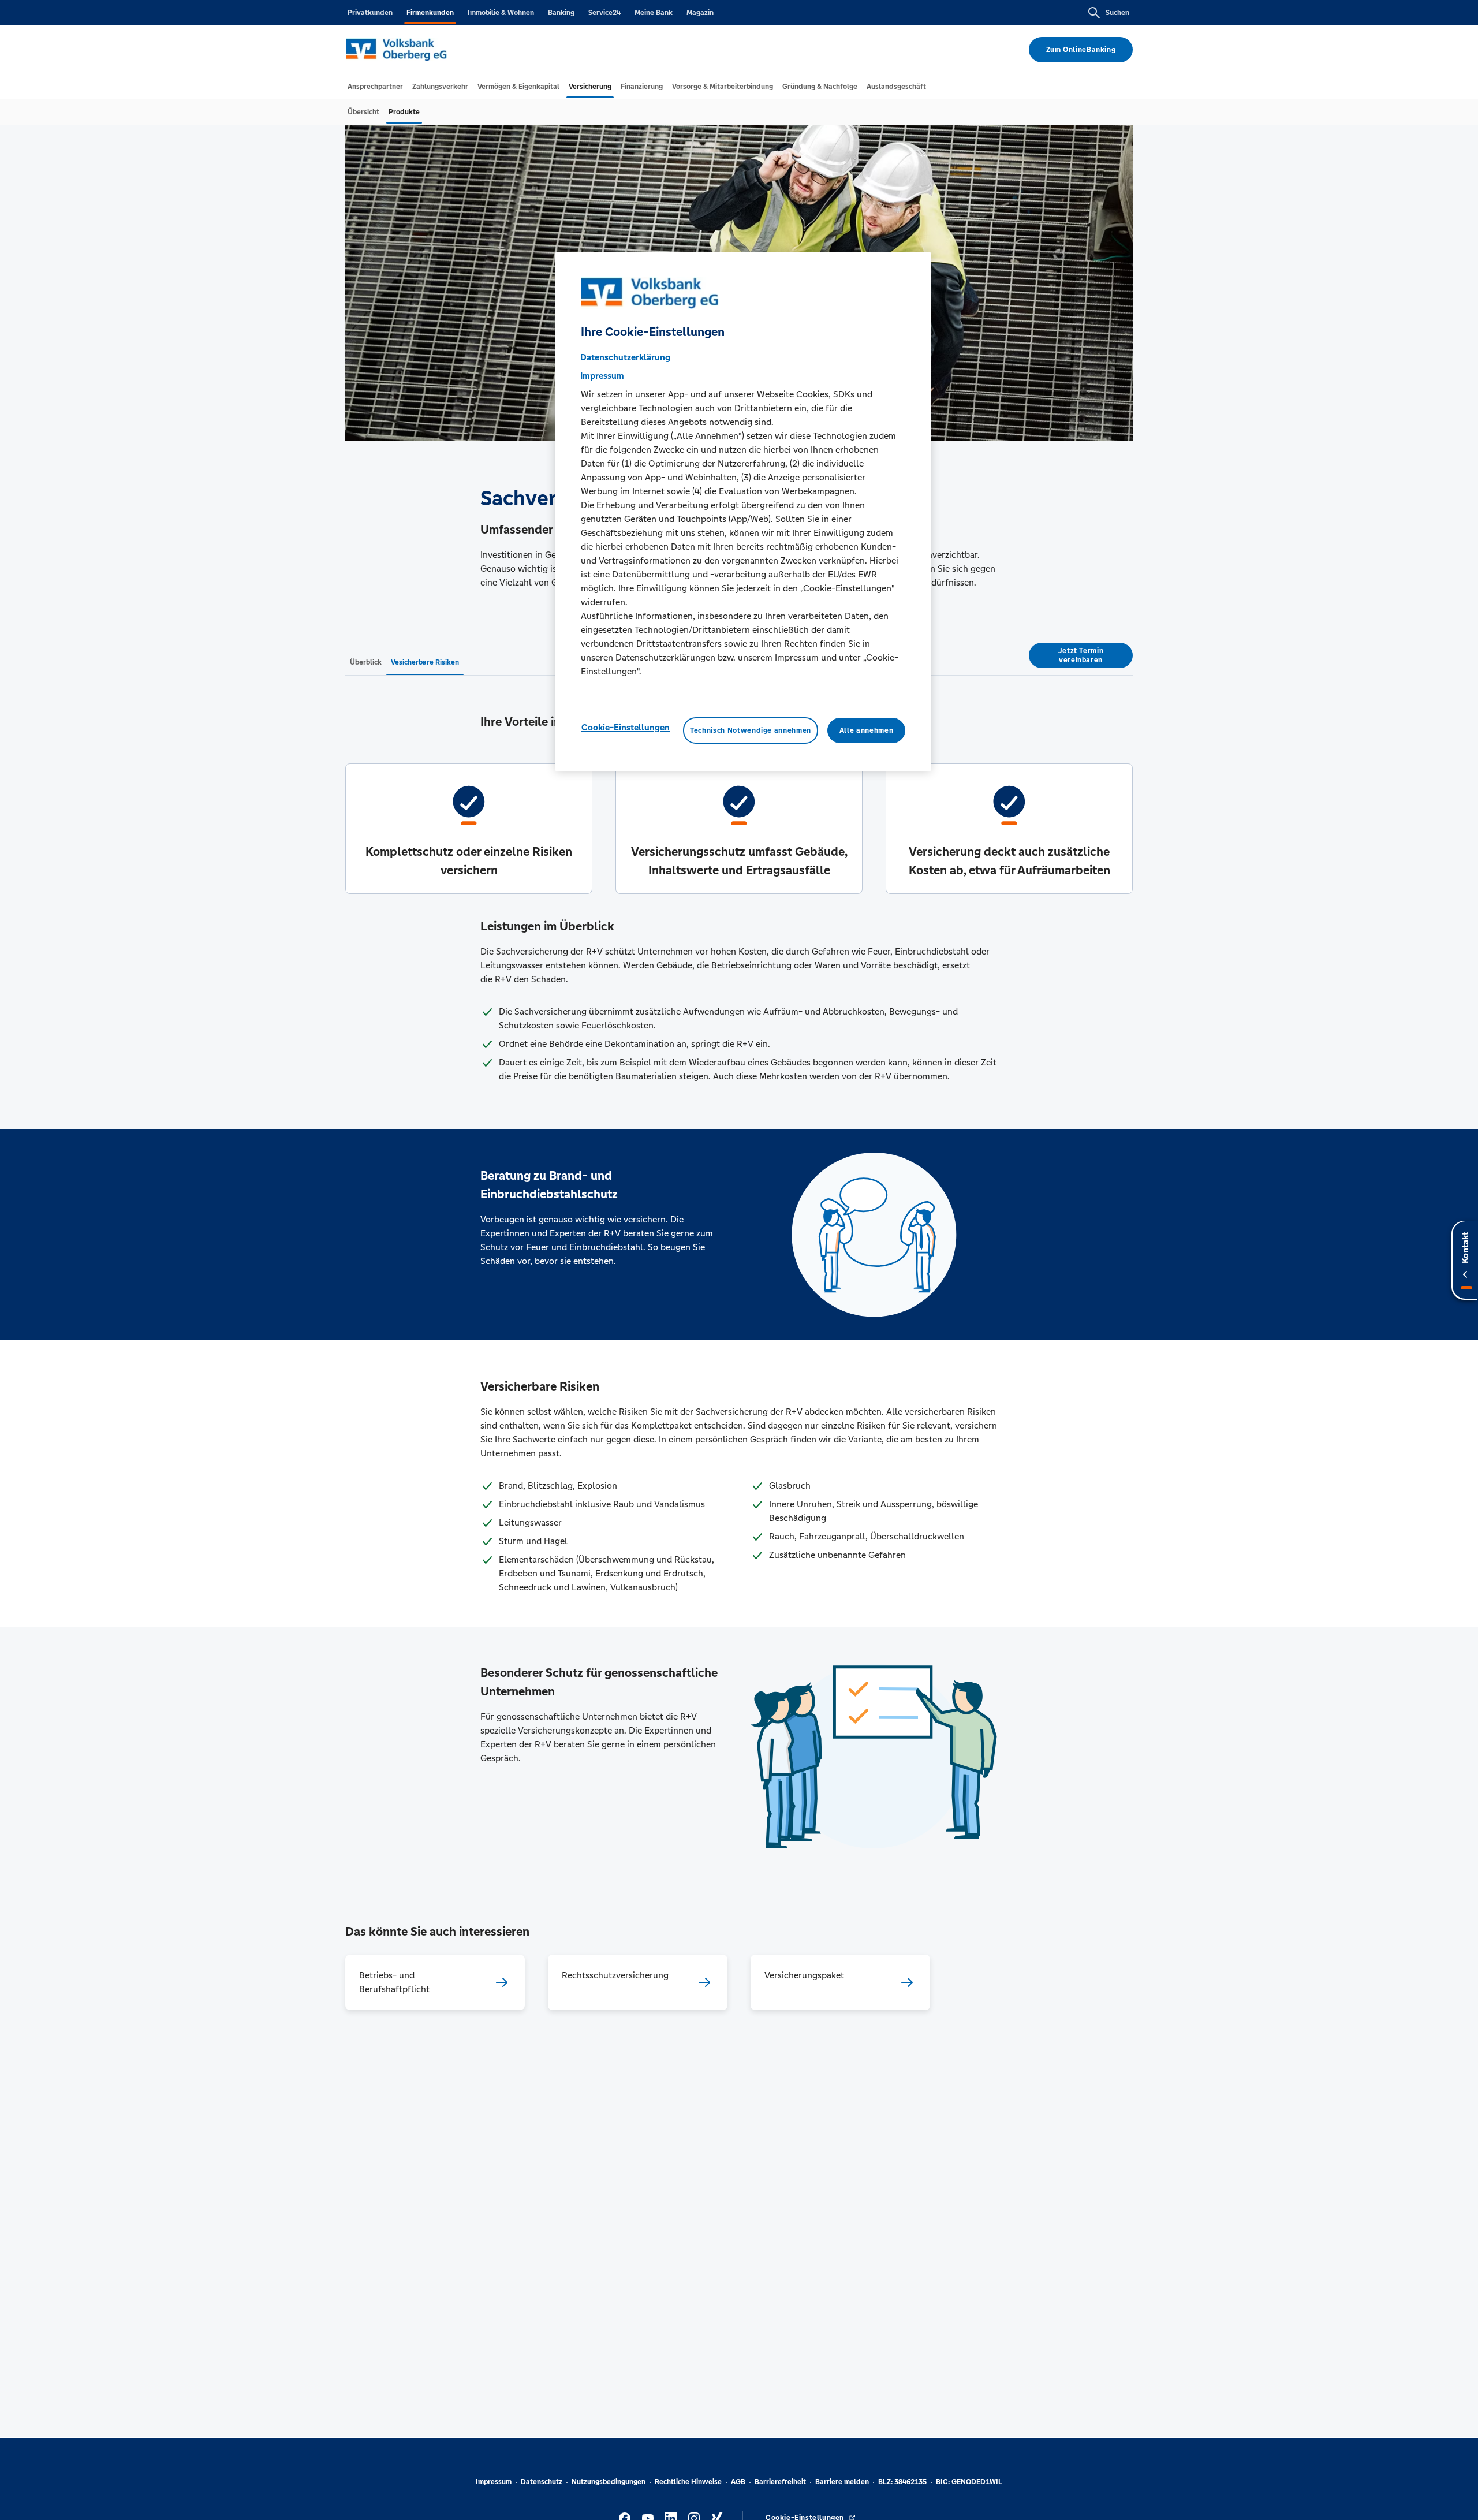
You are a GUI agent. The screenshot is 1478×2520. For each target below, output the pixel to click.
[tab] (375, 87)
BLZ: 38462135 (902, 2482)
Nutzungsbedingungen (609, 2482)
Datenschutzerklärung (625, 357)
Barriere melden (842, 2482)
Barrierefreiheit (780, 2482)
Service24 (604, 13)
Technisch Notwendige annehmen (751, 730)
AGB (738, 2482)
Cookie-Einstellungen (626, 727)
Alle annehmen (866, 730)
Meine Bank (654, 13)
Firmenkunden (430, 13)
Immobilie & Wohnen (501, 13)
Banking (561, 13)
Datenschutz (542, 2482)
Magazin (700, 13)
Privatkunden (370, 13)
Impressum (494, 2482)
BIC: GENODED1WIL (969, 2482)
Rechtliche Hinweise (688, 2482)
